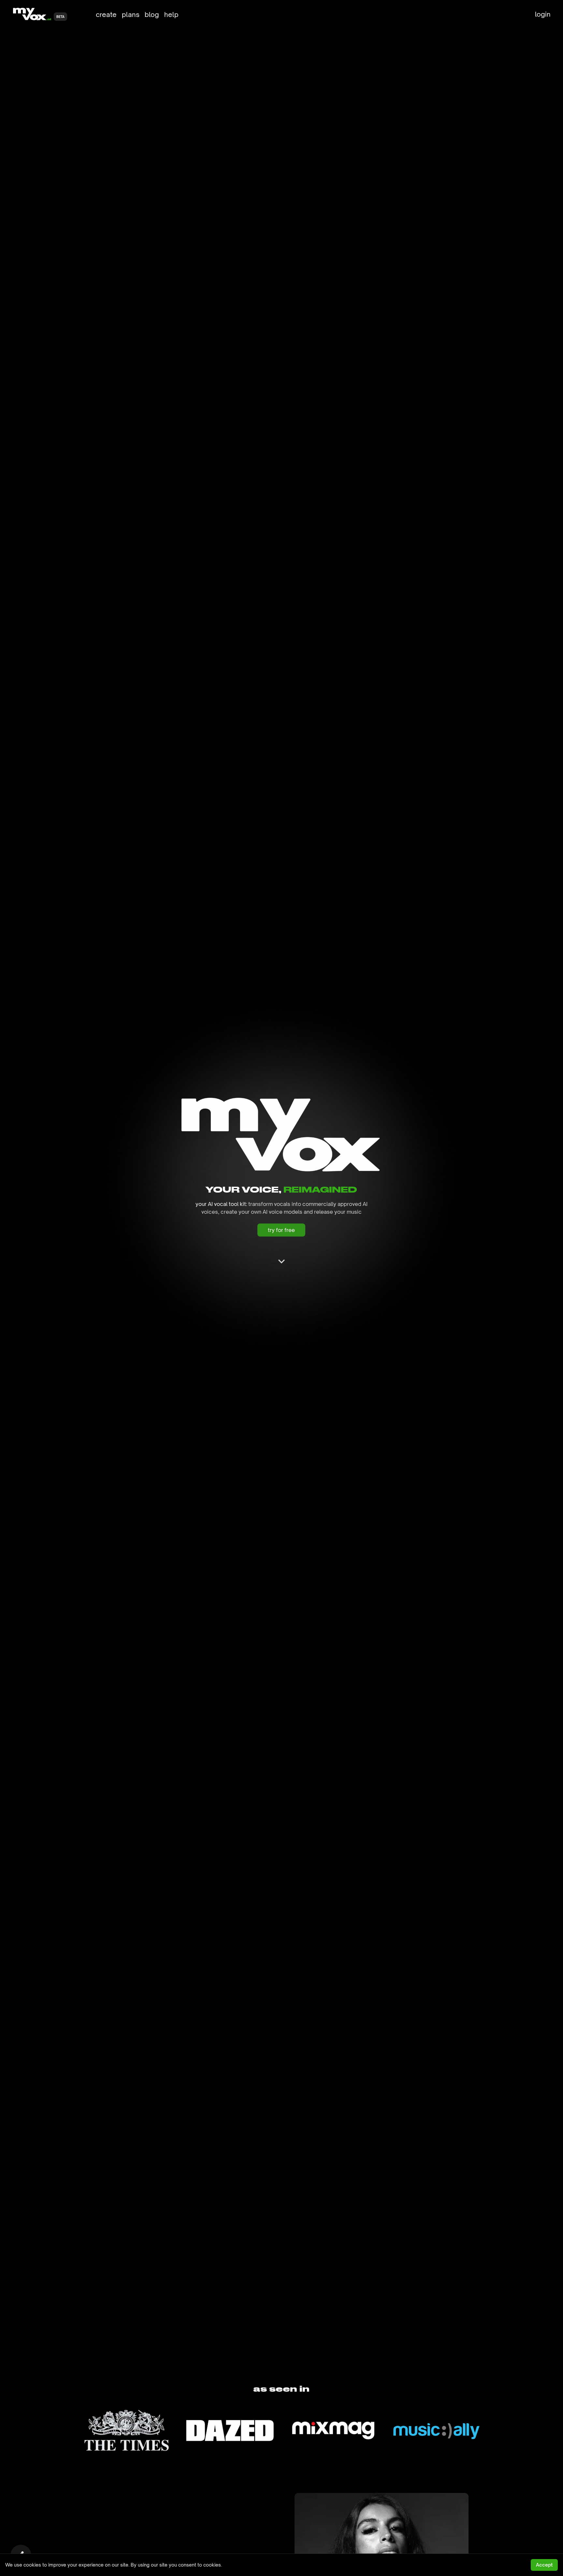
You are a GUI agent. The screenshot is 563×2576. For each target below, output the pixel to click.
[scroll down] (281, 1261)
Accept (544, 2565)
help (171, 14)
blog (152, 14)
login (543, 14)
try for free (281, 1230)
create (106, 14)
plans (131, 14)
